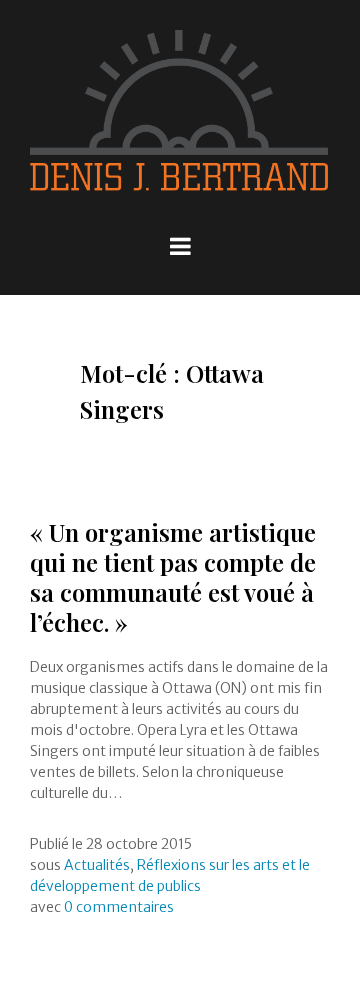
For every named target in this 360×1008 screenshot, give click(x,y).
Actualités (97, 865)
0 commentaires (119, 907)
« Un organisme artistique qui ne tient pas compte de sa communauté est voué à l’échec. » (173, 577)
